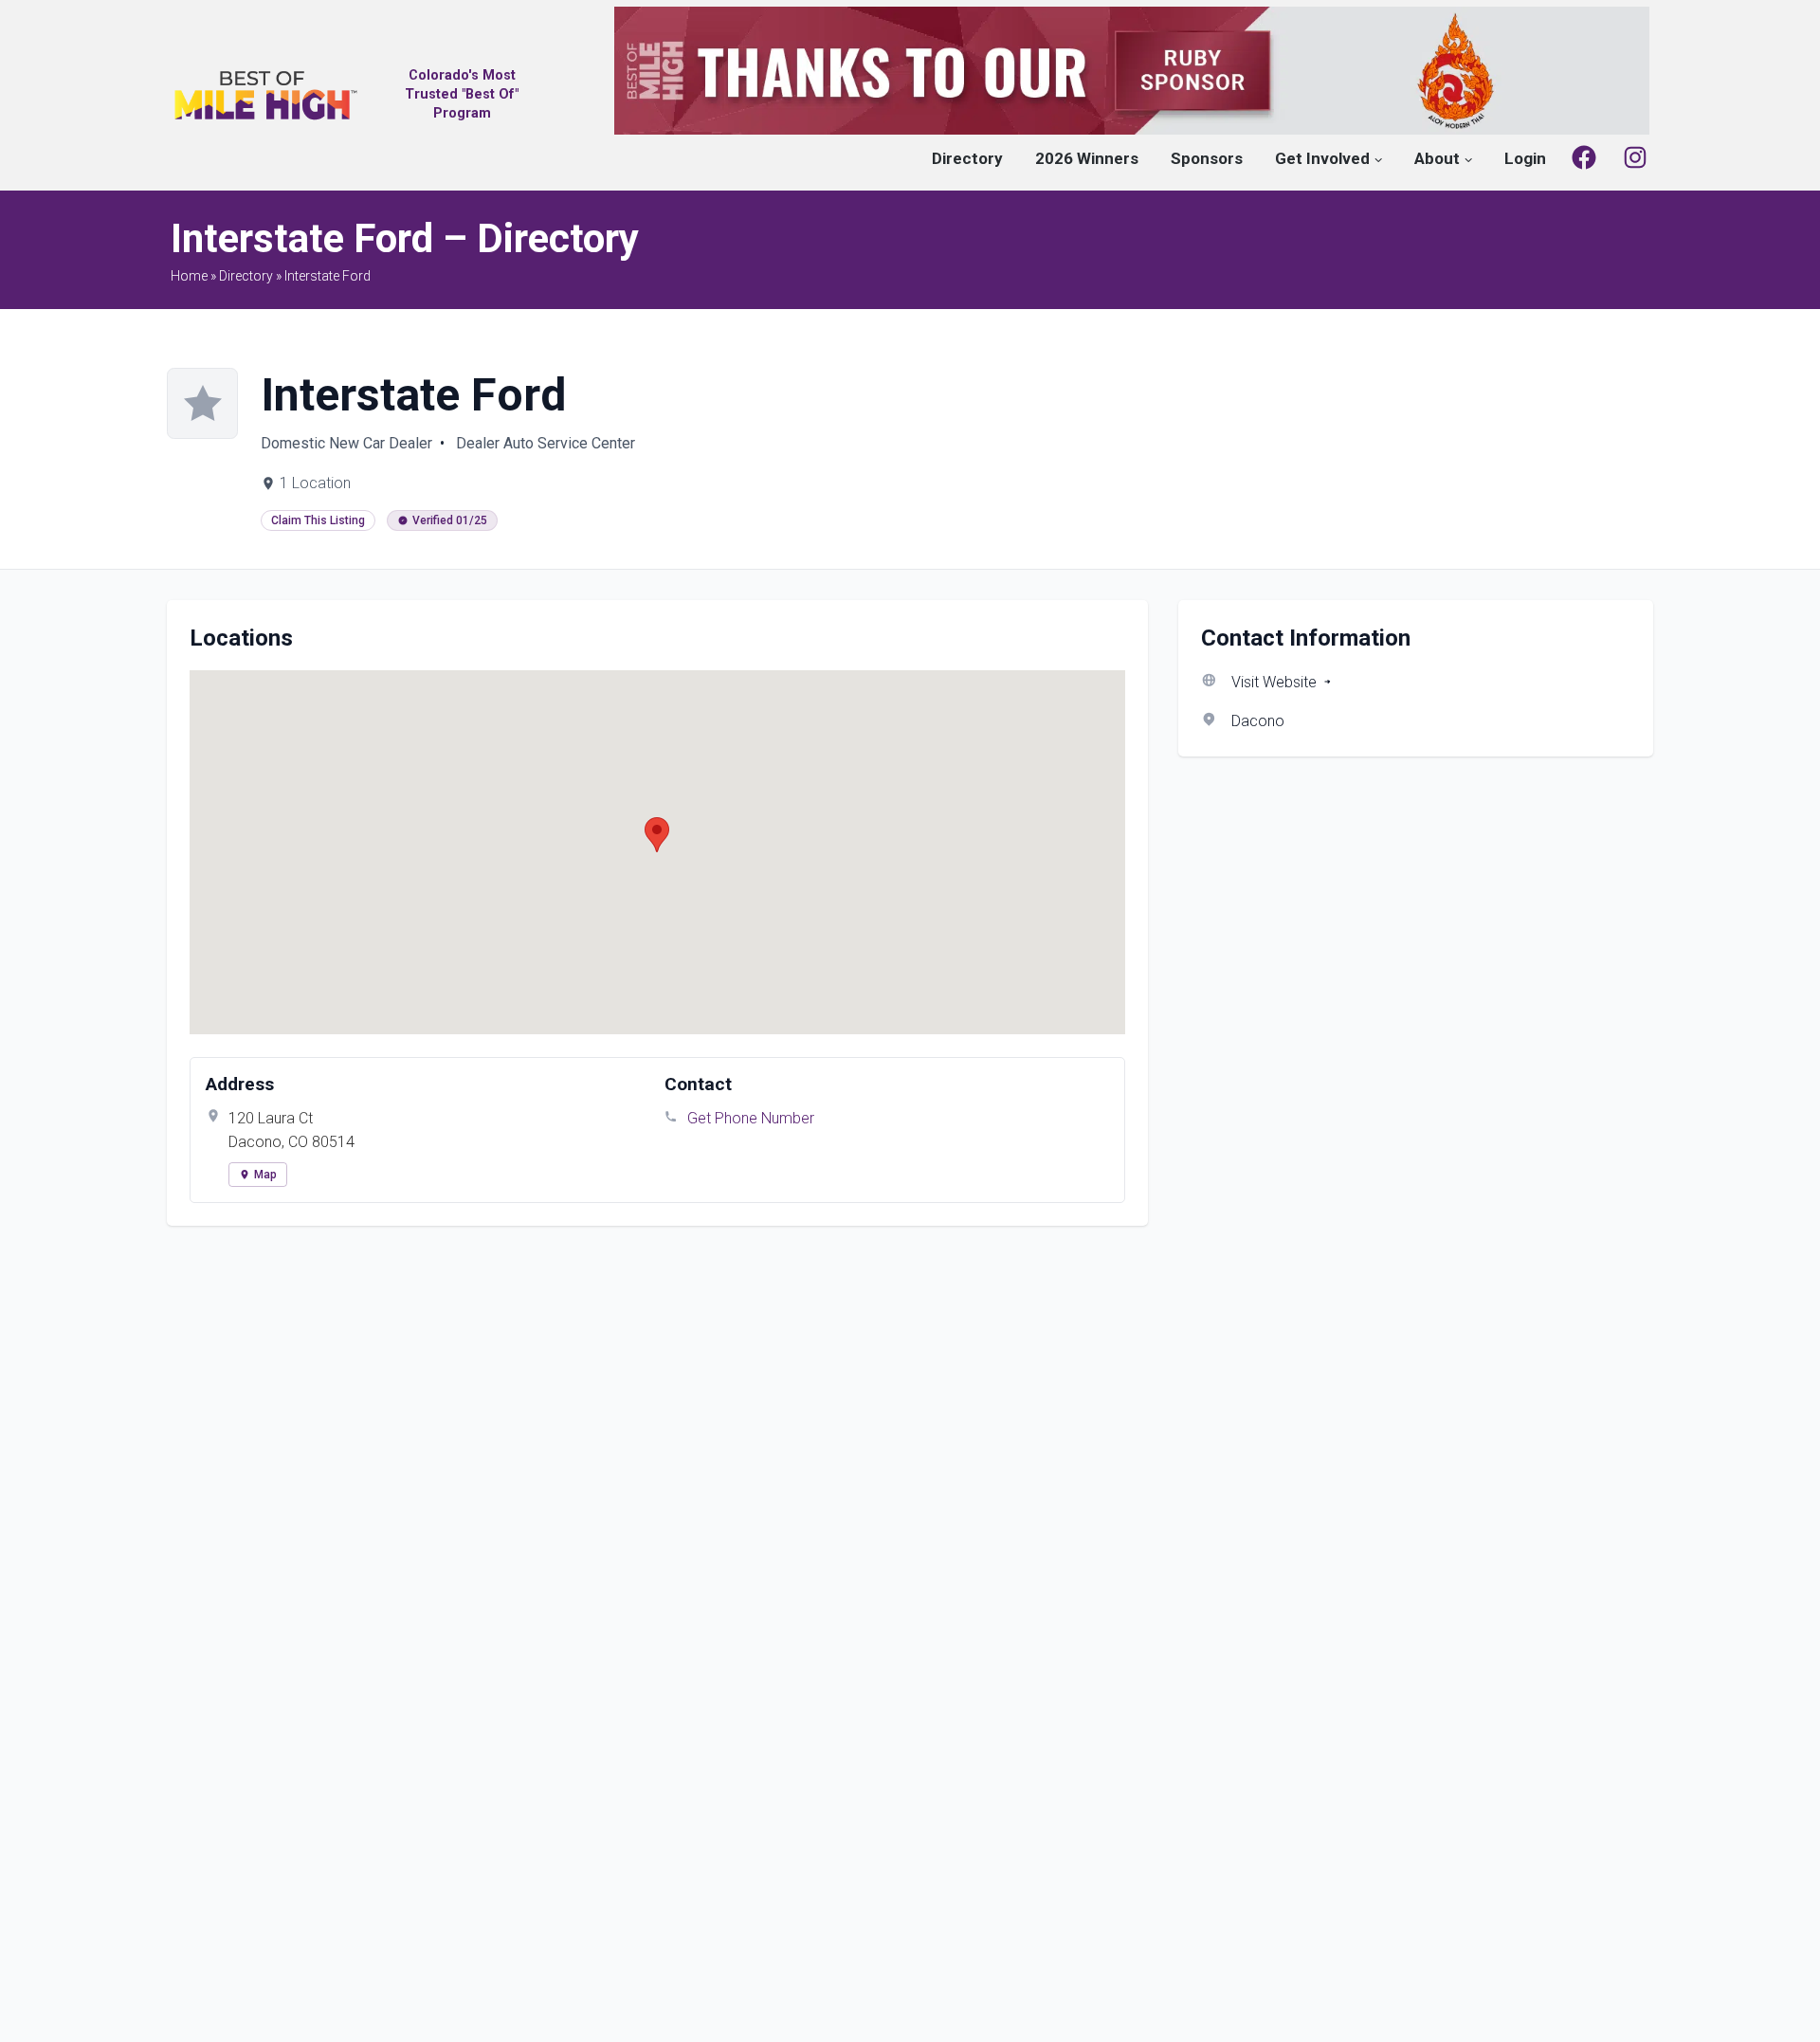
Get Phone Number (751, 1118)
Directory (967, 158)
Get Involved (1322, 158)
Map (265, 1175)
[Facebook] (1584, 157)
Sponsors (1207, 158)
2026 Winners (1087, 158)
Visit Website (1274, 682)
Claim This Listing (318, 520)
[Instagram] (1635, 157)
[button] (657, 835)
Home (189, 276)
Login (1525, 158)
